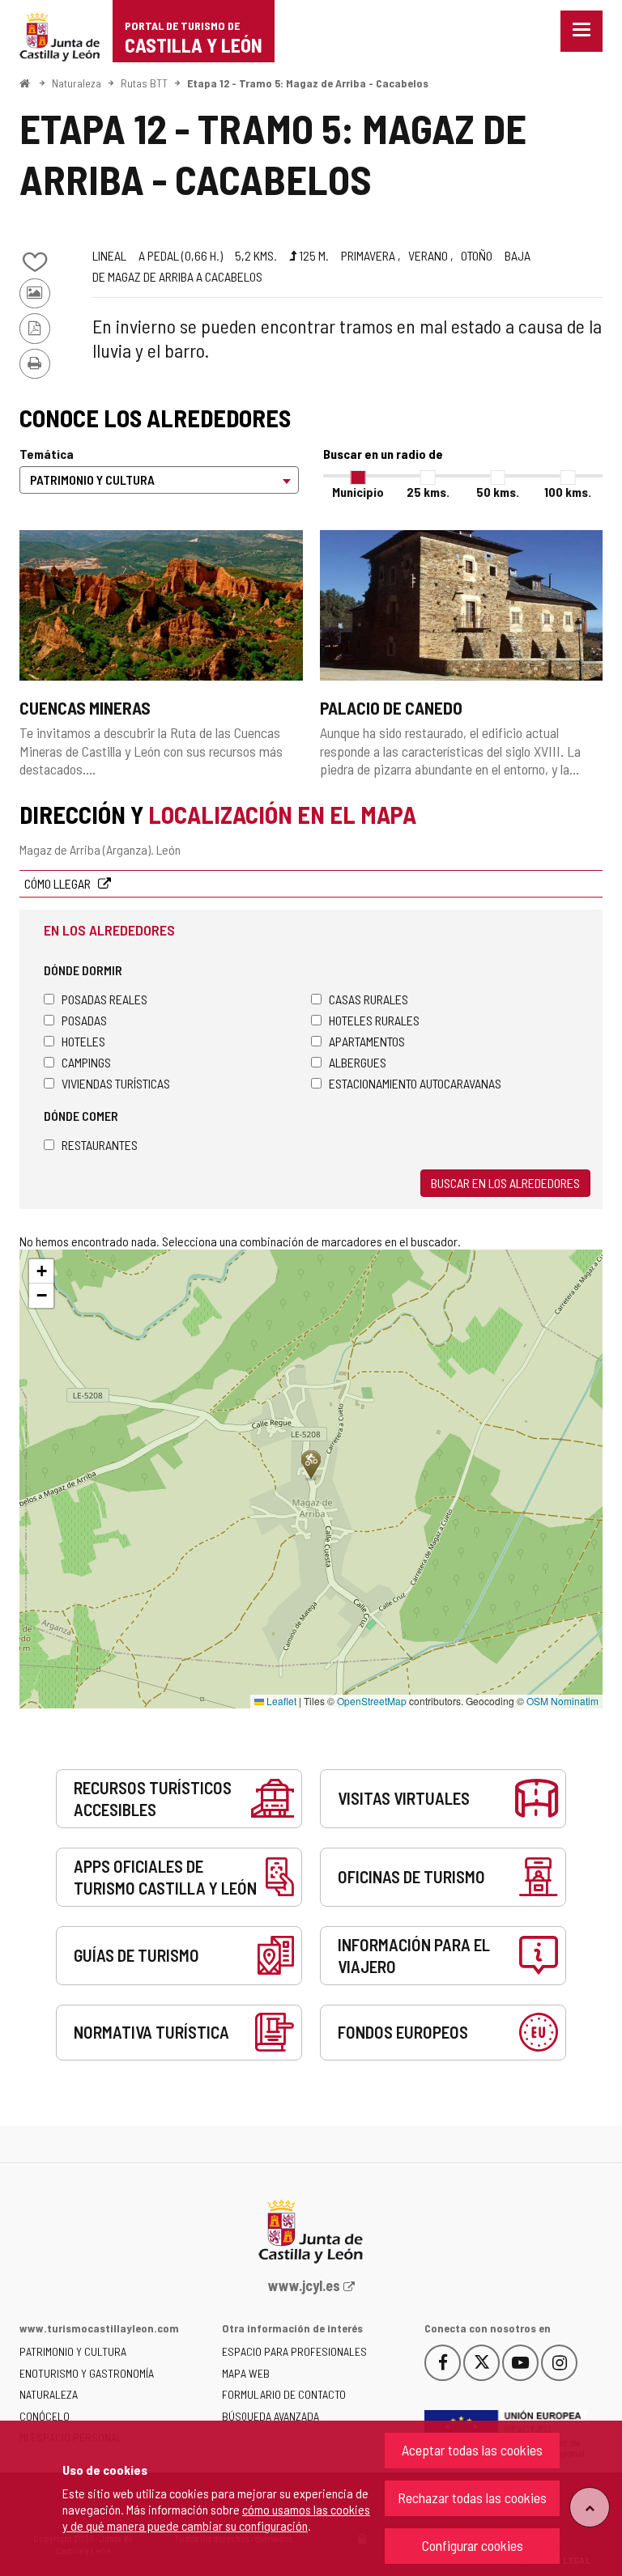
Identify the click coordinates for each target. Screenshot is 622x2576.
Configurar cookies (473, 2545)
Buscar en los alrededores (505, 1183)
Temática (47, 454)
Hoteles (83, 1041)
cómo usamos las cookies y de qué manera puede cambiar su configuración (216, 2517)
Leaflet (280, 1701)
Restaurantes (100, 1145)
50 (498, 492)
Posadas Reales (104, 999)
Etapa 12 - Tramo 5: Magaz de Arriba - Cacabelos (308, 83)
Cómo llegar (59, 883)
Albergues (358, 1062)
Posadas (84, 1020)
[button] (41, 1271)
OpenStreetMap (372, 1701)
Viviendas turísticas (116, 1083)
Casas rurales (369, 999)
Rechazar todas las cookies (472, 2497)
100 (568, 492)
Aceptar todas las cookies (472, 2450)
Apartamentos (367, 1041)
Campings (86, 1062)
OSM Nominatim (562, 1701)
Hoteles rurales (374, 1020)
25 (428, 492)
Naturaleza (77, 83)
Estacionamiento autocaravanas (415, 1083)
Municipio (358, 492)
